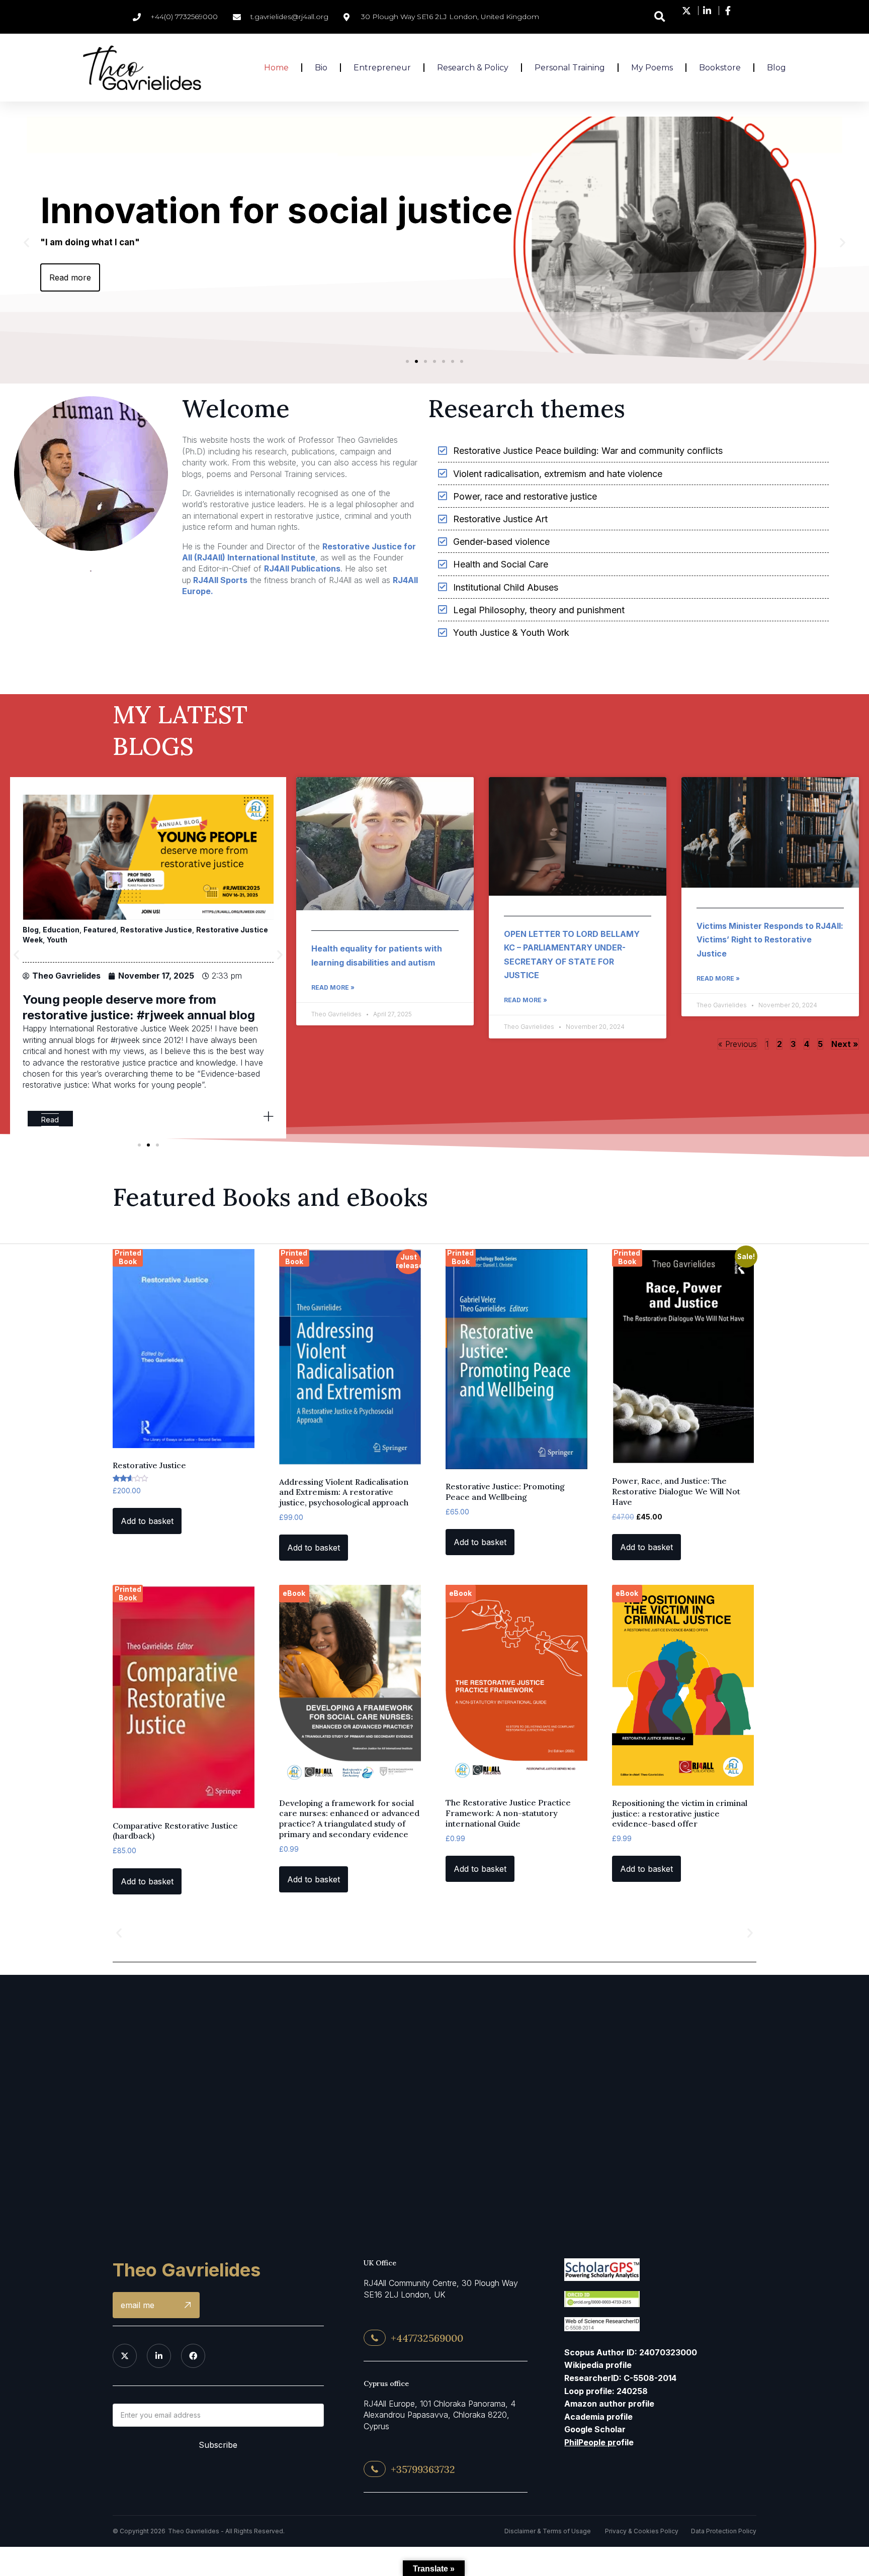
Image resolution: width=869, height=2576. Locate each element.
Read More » (333, 987)
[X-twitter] (125, 2356)
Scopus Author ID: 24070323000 (631, 2352)
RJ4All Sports (219, 580)
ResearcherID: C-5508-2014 (620, 2378)
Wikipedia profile (598, 2365)
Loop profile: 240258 (606, 2391)
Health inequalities (191, 930)
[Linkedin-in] (159, 2356)
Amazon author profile (609, 2404)
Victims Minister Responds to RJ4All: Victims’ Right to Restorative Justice (770, 940)
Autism (83, 930)
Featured (137, 930)
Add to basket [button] (147, 1521)
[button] (660, 17)
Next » (845, 1044)
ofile (599, 2442)
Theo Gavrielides (187, 2270)
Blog (108, 930)
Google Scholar (595, 2429)
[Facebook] (193, 2356)
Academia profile (598, 2417)
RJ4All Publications (302, 568)
